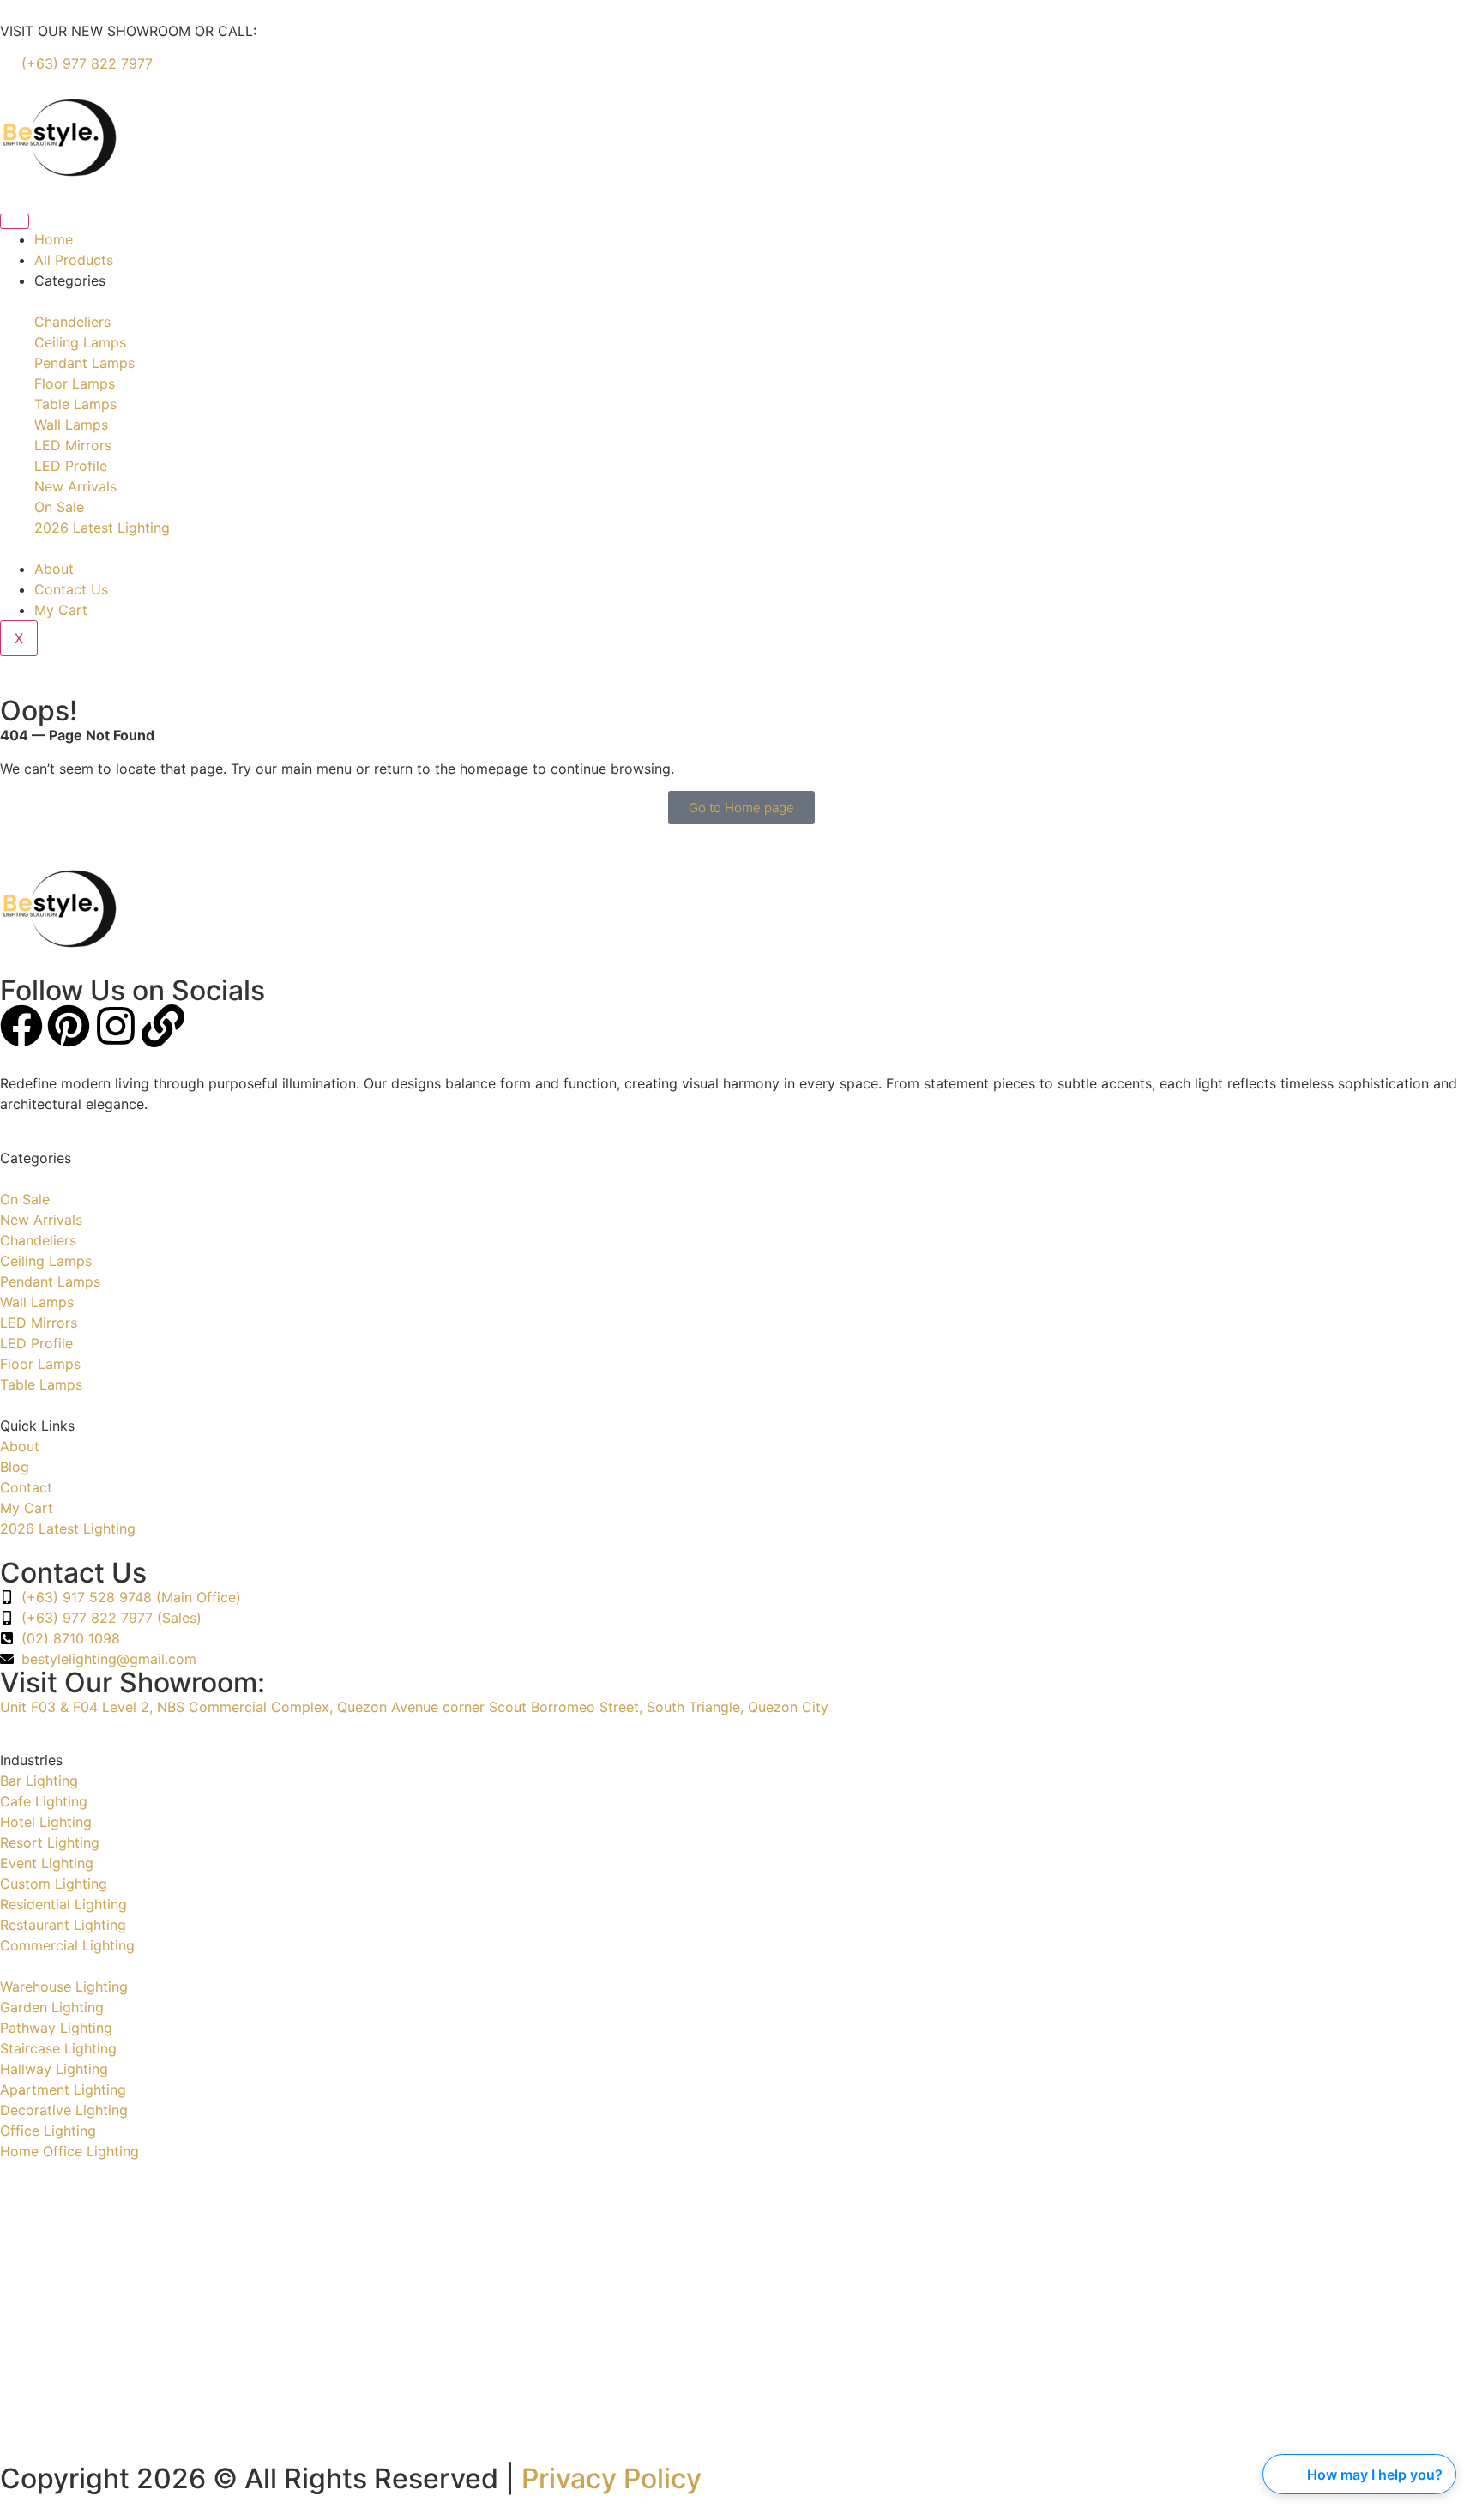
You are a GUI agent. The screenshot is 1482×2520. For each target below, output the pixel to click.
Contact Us (71, 589)
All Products (74, 260)
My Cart (61, 610)
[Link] (163, 1026)
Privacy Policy (611, 2478)
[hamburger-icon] (15, 221)
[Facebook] (21, 1026)
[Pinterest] (69, 1026)
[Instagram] (116, 1026)
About (54, 569)
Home (54, 239)
